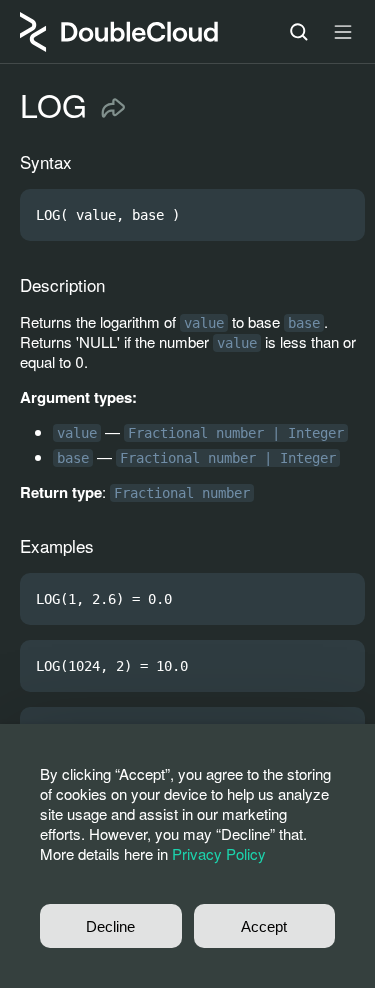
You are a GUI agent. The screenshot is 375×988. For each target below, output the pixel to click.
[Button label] (343, 32)
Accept (264, 926)
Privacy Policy (219, 853)
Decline (110, 926)
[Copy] (341, 215)
